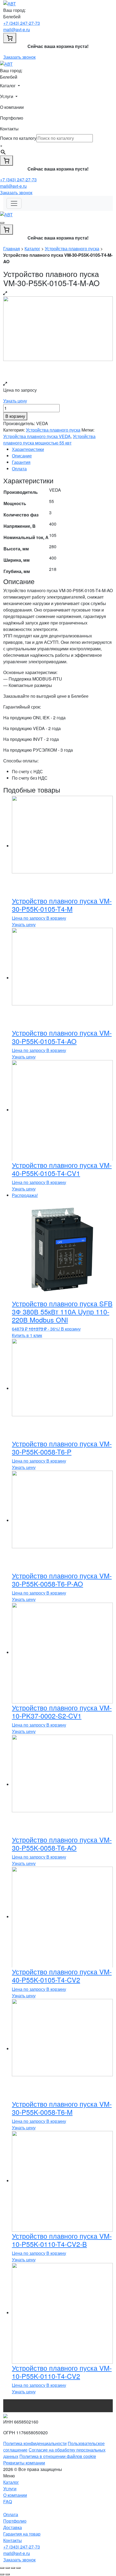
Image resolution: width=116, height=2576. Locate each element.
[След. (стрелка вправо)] (8, 2574)
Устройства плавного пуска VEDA (37, 436)
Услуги (10, 2489)
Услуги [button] (7, 96)
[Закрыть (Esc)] (2, 2568)
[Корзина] (10, 38)
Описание (22, 456)
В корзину (15, 416)
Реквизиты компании (24, 2463)
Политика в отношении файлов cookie (58, 2456)
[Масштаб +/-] (18, 2568)
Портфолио (12, 118)
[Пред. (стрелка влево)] (2, 2574)
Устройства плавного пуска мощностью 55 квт (49, 440)
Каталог (32, 249)
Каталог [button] (8, 86)
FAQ (8, 2502)
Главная (12, 249)
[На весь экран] (13, 2568)
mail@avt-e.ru (17, 29)
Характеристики (28, 449)
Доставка (13, 2527)
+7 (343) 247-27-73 (22, 23)
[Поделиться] (8, 2568)
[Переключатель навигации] (14, 203)
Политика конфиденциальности (35, 2443)
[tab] (62, 449)
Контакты (9, 129)
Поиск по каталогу (18, 138)
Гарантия (21, 462)
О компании (12, 107)
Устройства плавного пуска (72, 249)
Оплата (19, 469)
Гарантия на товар (22, 2534)
